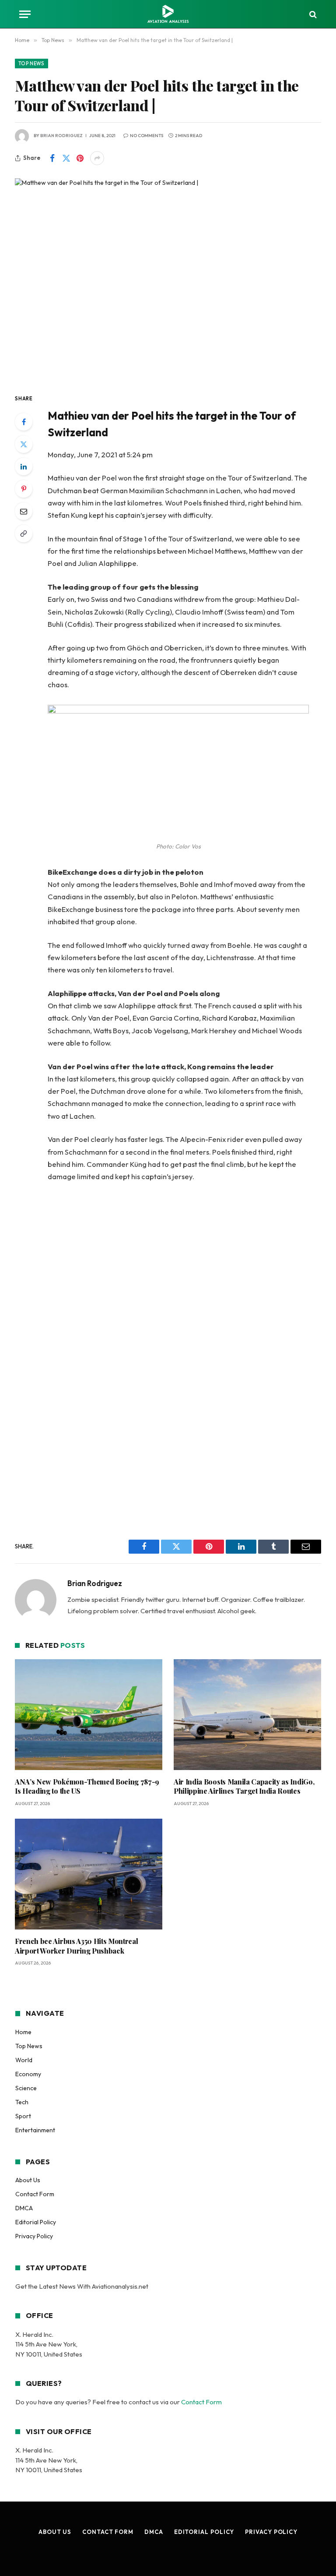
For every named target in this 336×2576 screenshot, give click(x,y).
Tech (22, 2102)
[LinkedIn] (24, 466)
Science (26, 2088)
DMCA (24, 2208)
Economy (28, 2074)
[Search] (312, 14)
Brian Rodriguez (61, 136)
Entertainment (35, 2130)
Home (23, 2032)
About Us (28, 2180)
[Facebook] (24, 422)
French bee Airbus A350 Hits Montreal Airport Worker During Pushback (76, 1946)
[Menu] (25, 14)
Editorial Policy (36, 2222)
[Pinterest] (24, 489)
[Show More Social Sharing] (97, 158)
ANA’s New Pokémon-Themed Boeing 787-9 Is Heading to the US (87, 1786)
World (24, 2060)
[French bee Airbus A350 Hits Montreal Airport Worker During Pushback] (89, 1874)
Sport (23, 2116)
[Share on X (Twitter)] (66, 158)
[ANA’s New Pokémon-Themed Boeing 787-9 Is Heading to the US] (89, 1715)
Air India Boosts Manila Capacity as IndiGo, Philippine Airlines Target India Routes (244, 1786)
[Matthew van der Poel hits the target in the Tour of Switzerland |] (168, 278)
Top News (31, 64)
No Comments (147, 136)
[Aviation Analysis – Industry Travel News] (168, 14)
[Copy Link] (24, 534)
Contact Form (35, 2194)
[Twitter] (24, 444)
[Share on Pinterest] (80, 158)
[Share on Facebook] (52, 158)
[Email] (24, 511)
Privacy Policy (34, 2236)
